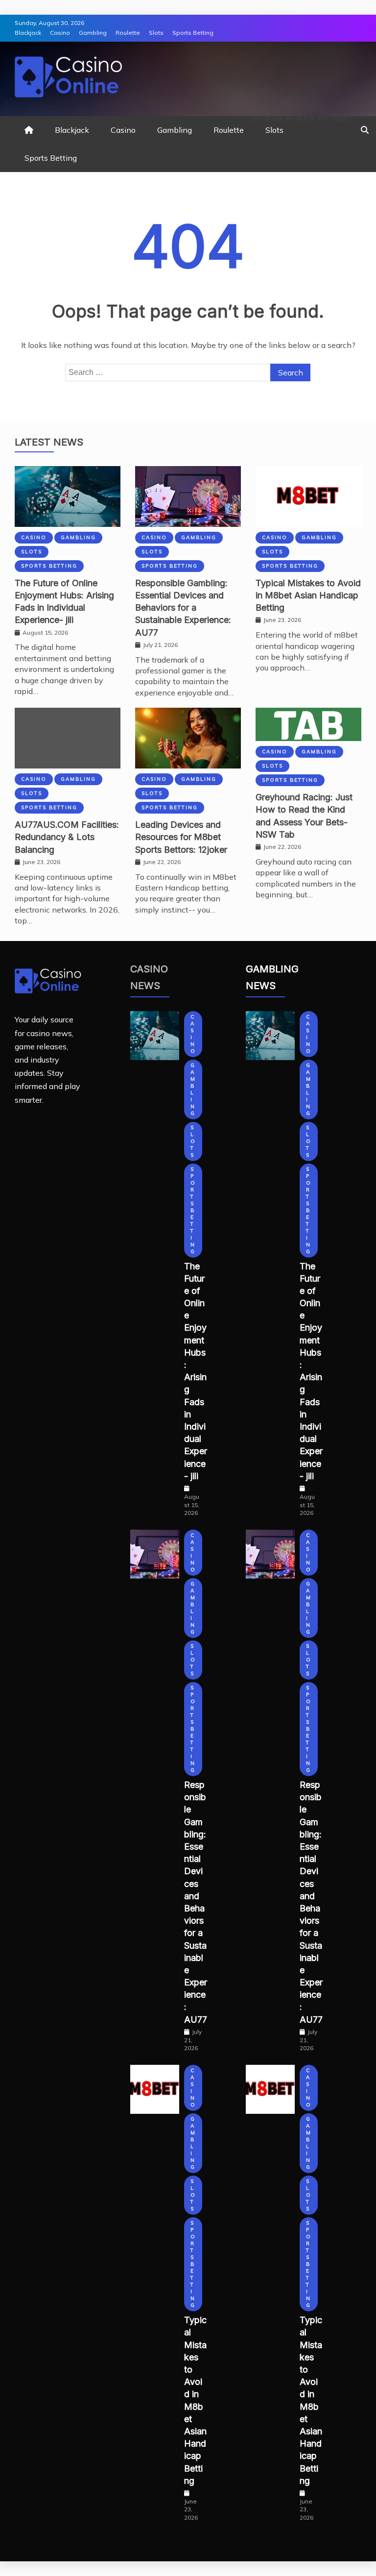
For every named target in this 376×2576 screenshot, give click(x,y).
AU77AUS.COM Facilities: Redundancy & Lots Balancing (67, 837)
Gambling (93, 33)
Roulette (128, 33)
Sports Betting (193, 33)
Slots (156, 33)
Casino (60, 33)
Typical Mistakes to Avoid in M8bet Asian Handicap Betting (308, 595)
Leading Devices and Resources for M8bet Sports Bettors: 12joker (181, 837)
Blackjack (28, 33)
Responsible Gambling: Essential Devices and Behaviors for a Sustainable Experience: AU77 (183, 608)
